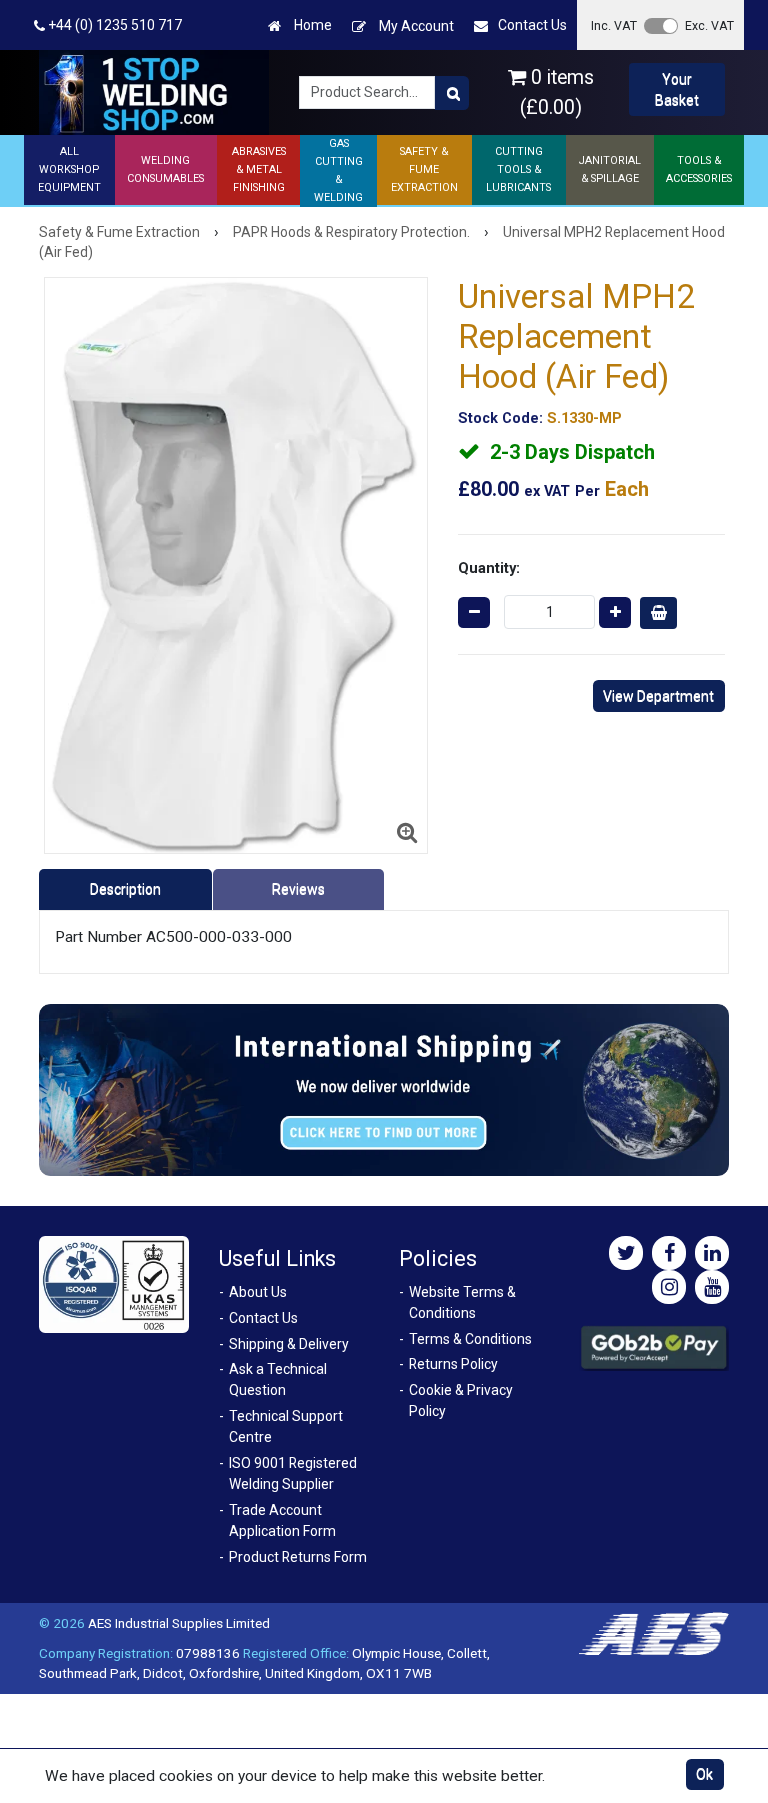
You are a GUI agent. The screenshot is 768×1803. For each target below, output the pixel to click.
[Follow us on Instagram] (669, 1287)
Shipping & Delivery (289, 1344)
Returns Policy (453, 1364)
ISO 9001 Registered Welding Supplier (293, 1473)
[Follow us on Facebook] (669, 1253)
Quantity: (489, 568)
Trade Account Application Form (282, 1520)
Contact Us (532, 25)
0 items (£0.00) (557, 92)
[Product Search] (452, 93)
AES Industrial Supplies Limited (179, 1623)
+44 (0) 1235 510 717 (113, 25)
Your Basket (677, 89)
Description (125, 889)
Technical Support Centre (286, 1426)
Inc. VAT (614, 25)
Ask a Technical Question (278, 1379)
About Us (258, 1292)
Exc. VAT (709, 25)
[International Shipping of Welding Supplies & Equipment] (384, 1089)
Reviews (298, 889)
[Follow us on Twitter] (626, 1253)
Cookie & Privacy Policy (461, 1400)
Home (311, 25)
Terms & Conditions (470, 1339)
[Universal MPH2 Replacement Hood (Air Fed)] (236, 565)
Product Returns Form (298, 1557)
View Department (658, 696)
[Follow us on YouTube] (712, 1287)
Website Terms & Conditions (462, 1302)
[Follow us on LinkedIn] (712, 1253)
